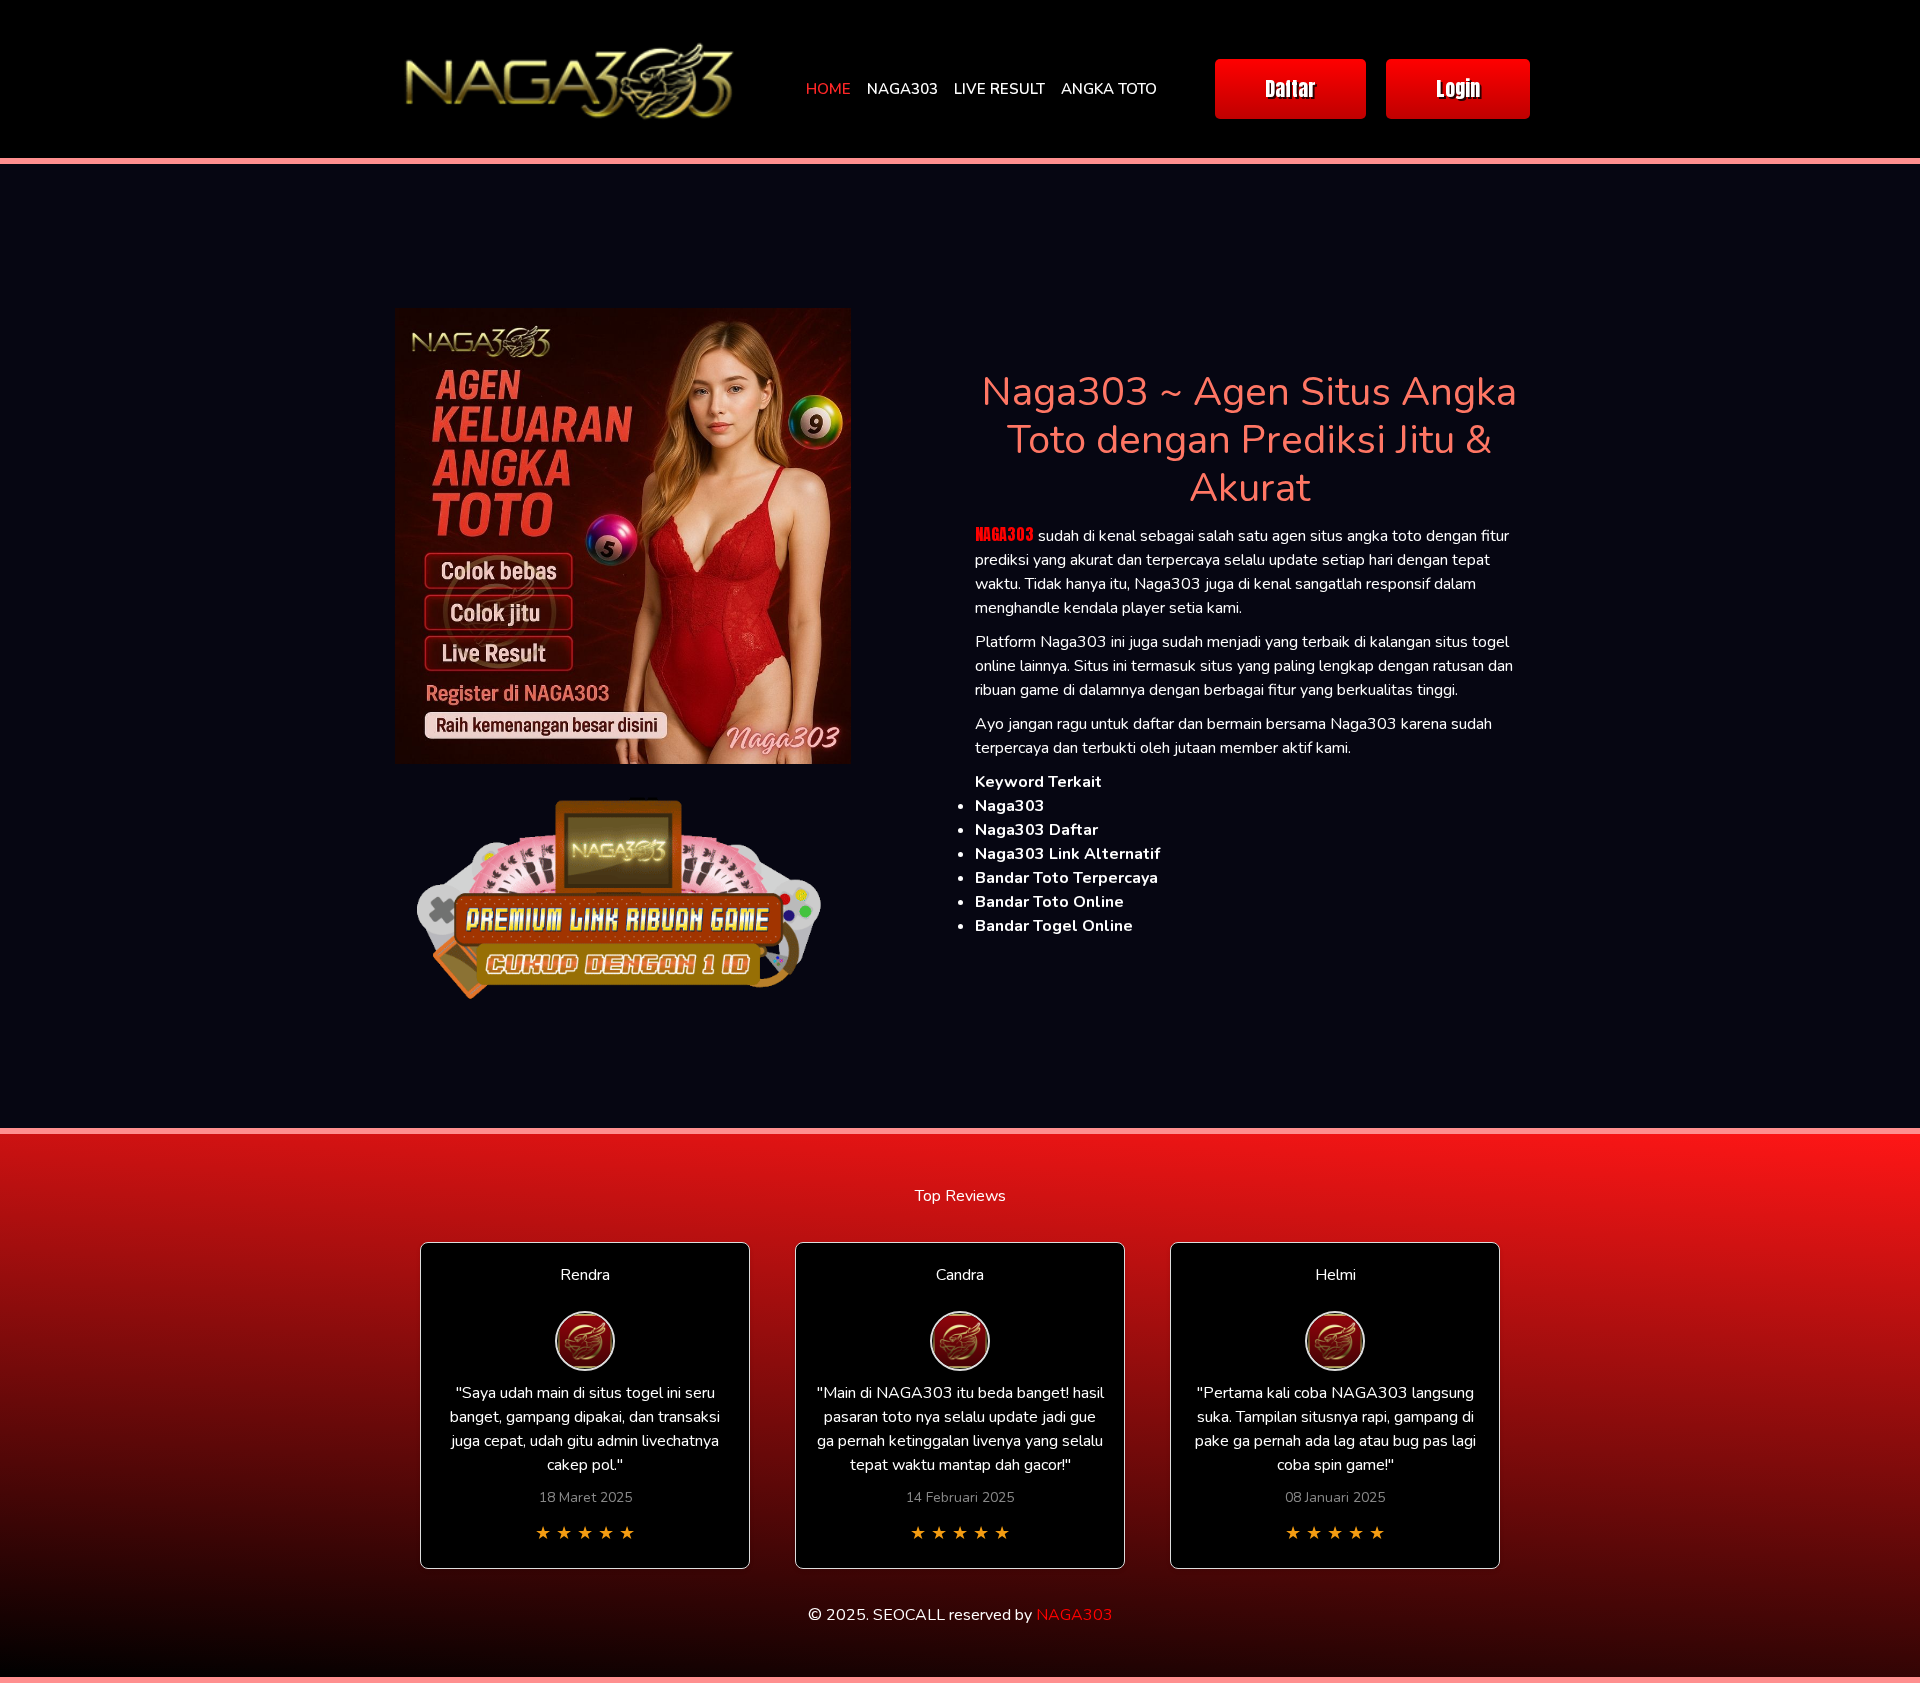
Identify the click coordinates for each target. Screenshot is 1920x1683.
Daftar (1290, 88)
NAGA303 (902, 89)
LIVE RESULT (999, 89)
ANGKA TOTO (1109, 89)
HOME (828, 89)
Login (1458, 88)
